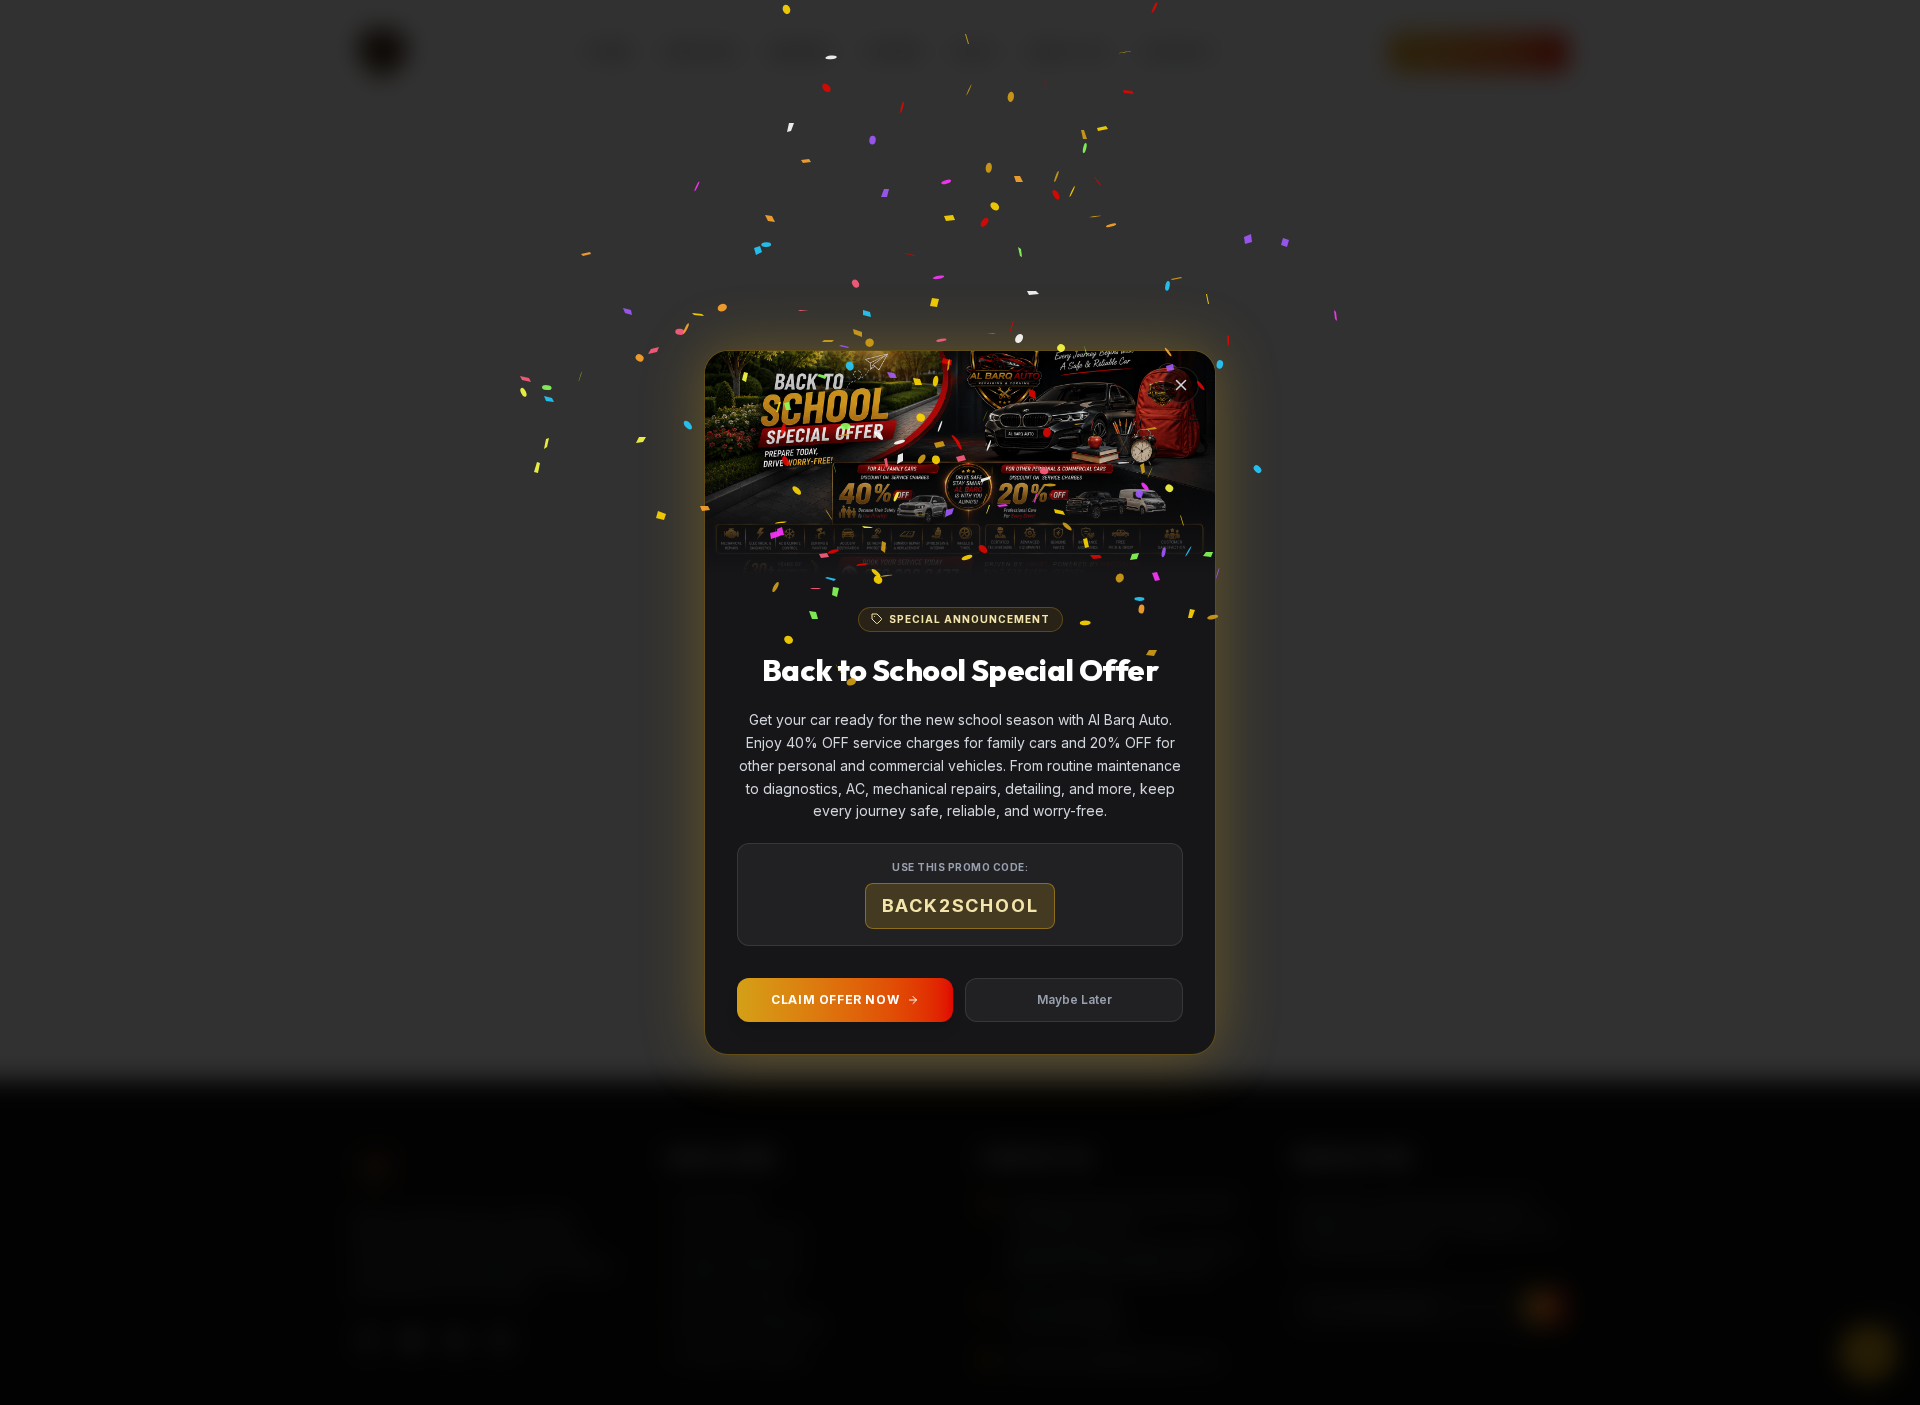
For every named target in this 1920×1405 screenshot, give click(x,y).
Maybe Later (1074, 999)
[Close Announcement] (1181, 385)
